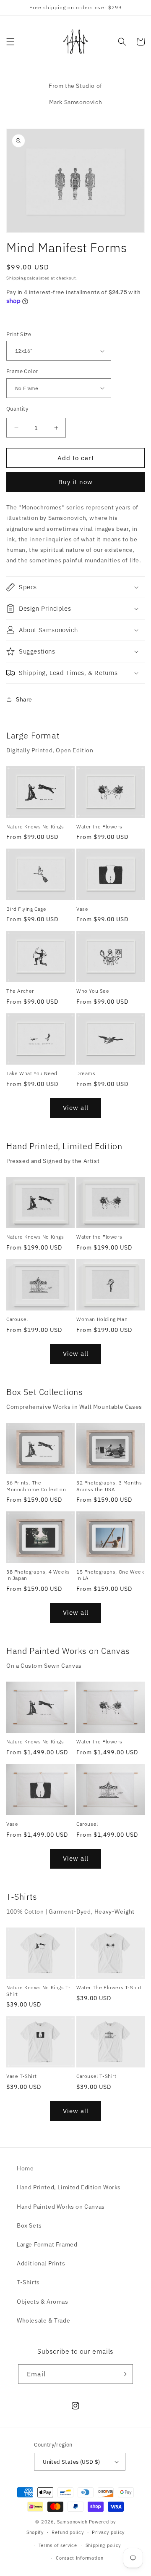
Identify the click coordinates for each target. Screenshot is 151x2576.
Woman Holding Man (102, 1319)
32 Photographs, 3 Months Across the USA (109, 1486)
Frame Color (22, 371)
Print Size (19, 334)
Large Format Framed (47, 2244)
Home (25, 2168)
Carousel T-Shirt (96, 2076)
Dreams (86, 1073)
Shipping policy (103, 2545)
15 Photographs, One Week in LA (110, 1575)
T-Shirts (28, 2282)
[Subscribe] (123, 2374)
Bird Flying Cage (26, 909)
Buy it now (75, 482)
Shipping (16, 278)
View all (76, 1108)
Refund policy (68, 2532)
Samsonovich (72, 2522)
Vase (82, 909)
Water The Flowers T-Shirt (109, 1987)
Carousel (17, 1319)
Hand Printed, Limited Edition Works (69, 2187)
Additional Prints (41, 2263)
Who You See (93, 991)
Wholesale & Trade (43, 2320)
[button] (10, 42)
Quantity (17, 409)
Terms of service (58, 2545)
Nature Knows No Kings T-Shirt (38, 1991)
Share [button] (24, 699)
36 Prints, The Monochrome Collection (36, 1486)
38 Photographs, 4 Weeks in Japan (38, 1575)
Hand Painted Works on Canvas (61, 2207)
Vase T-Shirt (21, 2076)
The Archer (20, 991)
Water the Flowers (99, 827)
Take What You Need (32, 1073)
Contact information (79, 2558)
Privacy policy (108, 2532)
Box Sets (29, 2225)
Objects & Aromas (43, 2302)
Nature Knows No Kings (35, 827)
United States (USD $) (71, 2462)
